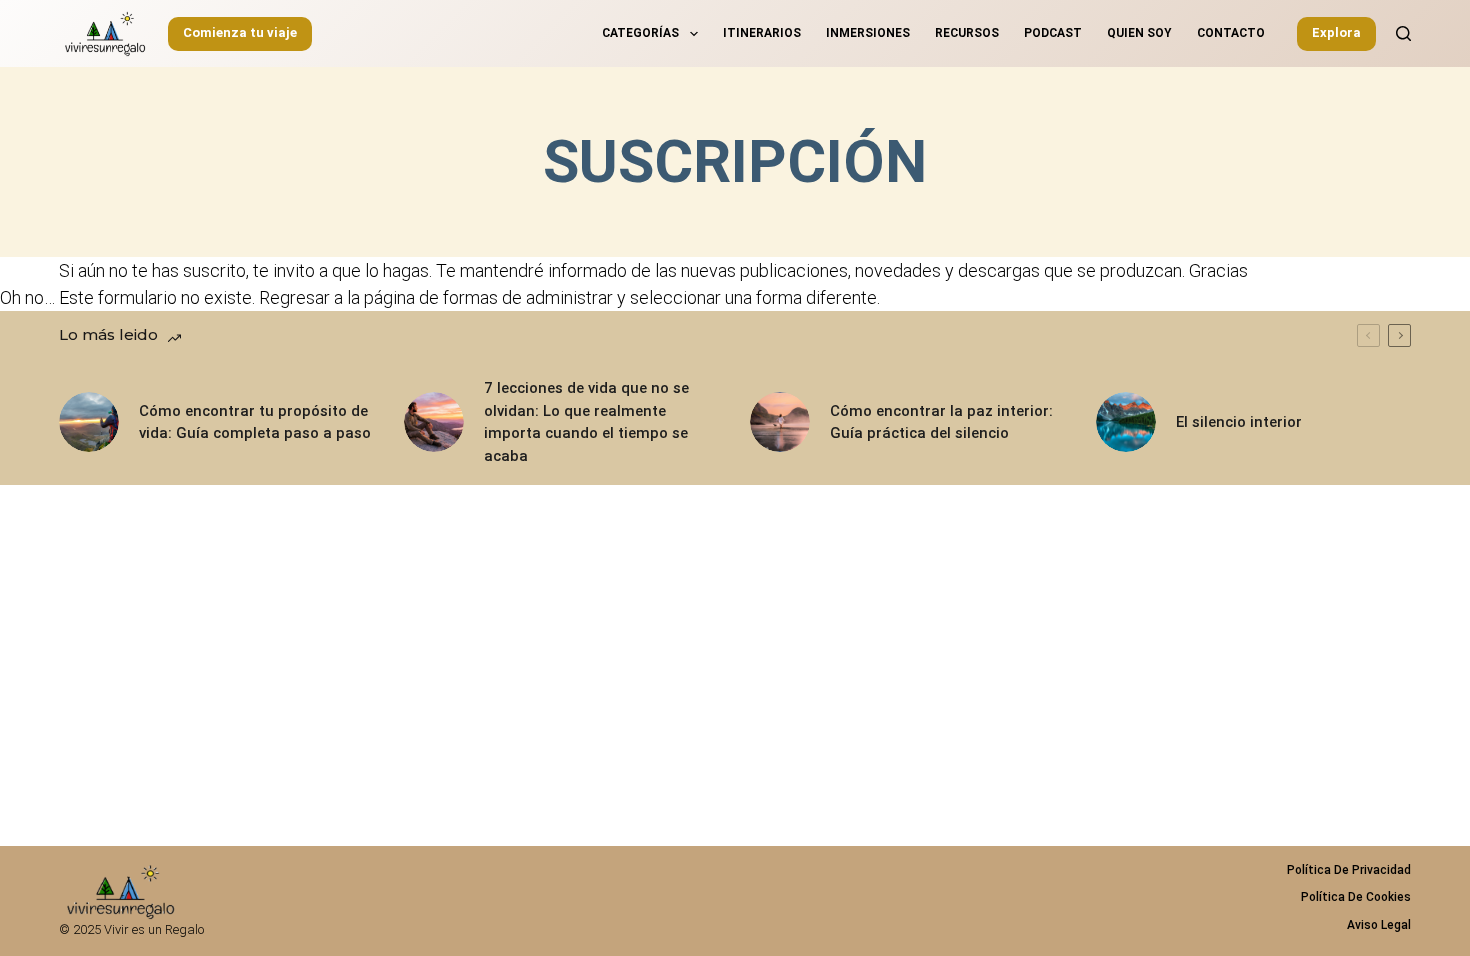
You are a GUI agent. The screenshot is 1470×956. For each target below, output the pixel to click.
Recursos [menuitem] (967, 33)
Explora (1336, 32)
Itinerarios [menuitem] (762, 33)
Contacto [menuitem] (1231, 33)
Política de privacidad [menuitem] (1349, 870)
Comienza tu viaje (240, 32)
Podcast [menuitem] (1053, 33)
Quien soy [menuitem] (1139, 33)
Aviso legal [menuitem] (1379, 925)
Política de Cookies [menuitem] (1356, 897)
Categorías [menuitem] (640, 33)
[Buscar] (1403, 33)
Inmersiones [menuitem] (868, 33)
